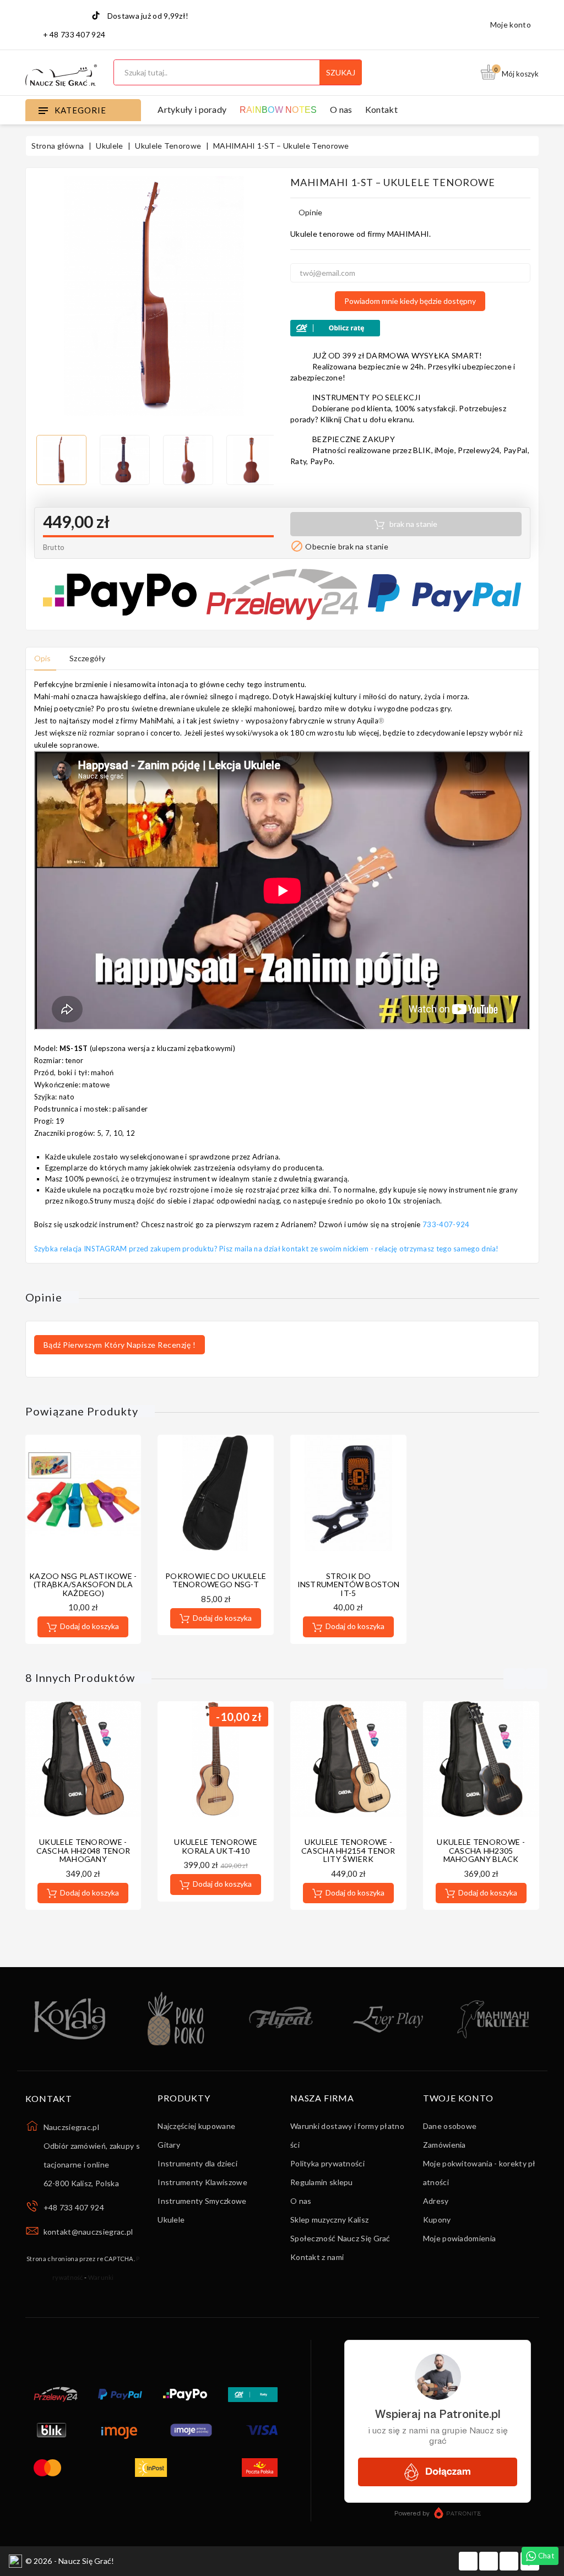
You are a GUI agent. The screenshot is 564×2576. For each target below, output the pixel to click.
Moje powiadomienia (459, 2238)
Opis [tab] (43, 658)
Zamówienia (444, 2145)
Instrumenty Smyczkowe (202, 2201)
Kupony (437, 2220)
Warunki (101, 2277)
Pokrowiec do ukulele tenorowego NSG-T (216, 1580)
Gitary (169, 2145)
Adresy (436, 2201)
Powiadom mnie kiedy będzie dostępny (410, 301)
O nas (341, 109)
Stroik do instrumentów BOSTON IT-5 (349, 1584)
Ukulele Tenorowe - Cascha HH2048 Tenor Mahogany (83, 1850)
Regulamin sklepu (322, 2182)
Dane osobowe (450, 2126)
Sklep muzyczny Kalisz (329, 2220)
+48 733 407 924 (74, 2207)
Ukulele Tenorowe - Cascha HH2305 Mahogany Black (481, 1850)
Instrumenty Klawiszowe (202, 2182)
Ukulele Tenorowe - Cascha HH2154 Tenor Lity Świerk (348, 1850)
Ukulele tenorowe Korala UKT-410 (216, 1846)
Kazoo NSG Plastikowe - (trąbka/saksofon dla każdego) (83, 1584)
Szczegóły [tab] (88, 658)
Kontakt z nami (317, 2257)
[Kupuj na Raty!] (410, 328)
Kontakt (381, 109)
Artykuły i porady (192, 109)
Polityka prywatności (327, 2163)
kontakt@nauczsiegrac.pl (88, 2232)
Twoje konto (458, 2098)
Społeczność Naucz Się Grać (340, 2238)
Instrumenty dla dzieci (197, 2163)
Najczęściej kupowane (196, 2126)
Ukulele (171, 2220)
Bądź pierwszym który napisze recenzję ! (120, 1345)
